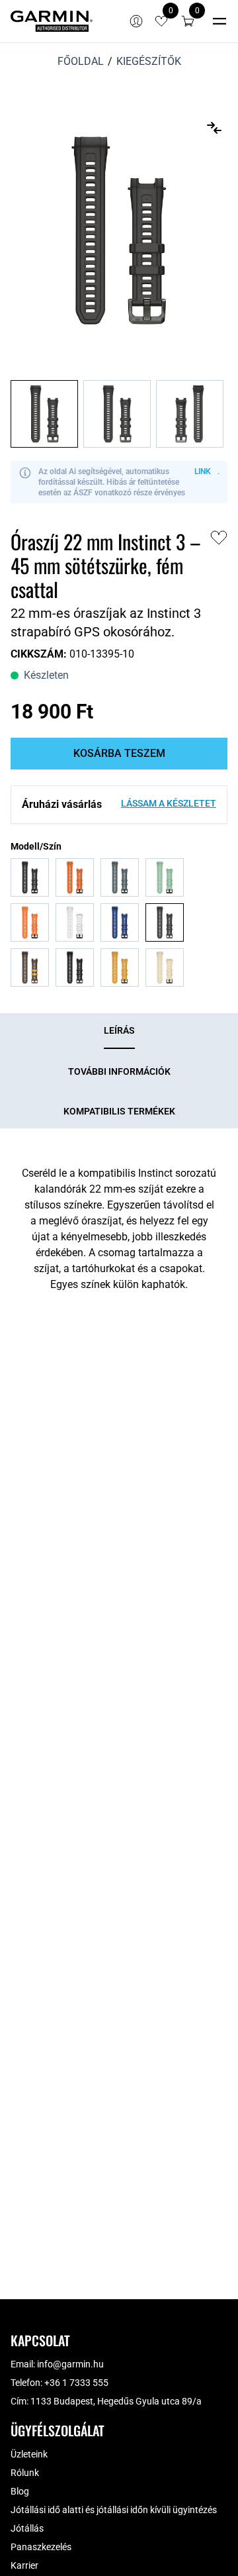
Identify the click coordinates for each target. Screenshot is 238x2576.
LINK (203, 471)
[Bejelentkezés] (136, 21)
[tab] (119, 1031)
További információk (119, 1071)
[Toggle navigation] (219, 21)
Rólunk (25, 2473)
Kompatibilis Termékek (119, 1111)
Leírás (119, 1030)
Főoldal (81, 61)
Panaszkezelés (41, 2547)
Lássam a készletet (169, 803)
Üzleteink (29, 2454)
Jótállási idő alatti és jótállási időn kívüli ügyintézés (114, 2510)
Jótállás (27, 2528)
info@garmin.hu (70, 2364)
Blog (20, 2491)
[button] (188, 21)
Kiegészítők (149, 61)
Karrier (24, 2565)
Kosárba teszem (119, 753)
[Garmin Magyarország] (52, 21)
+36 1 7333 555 (76, 2383)
